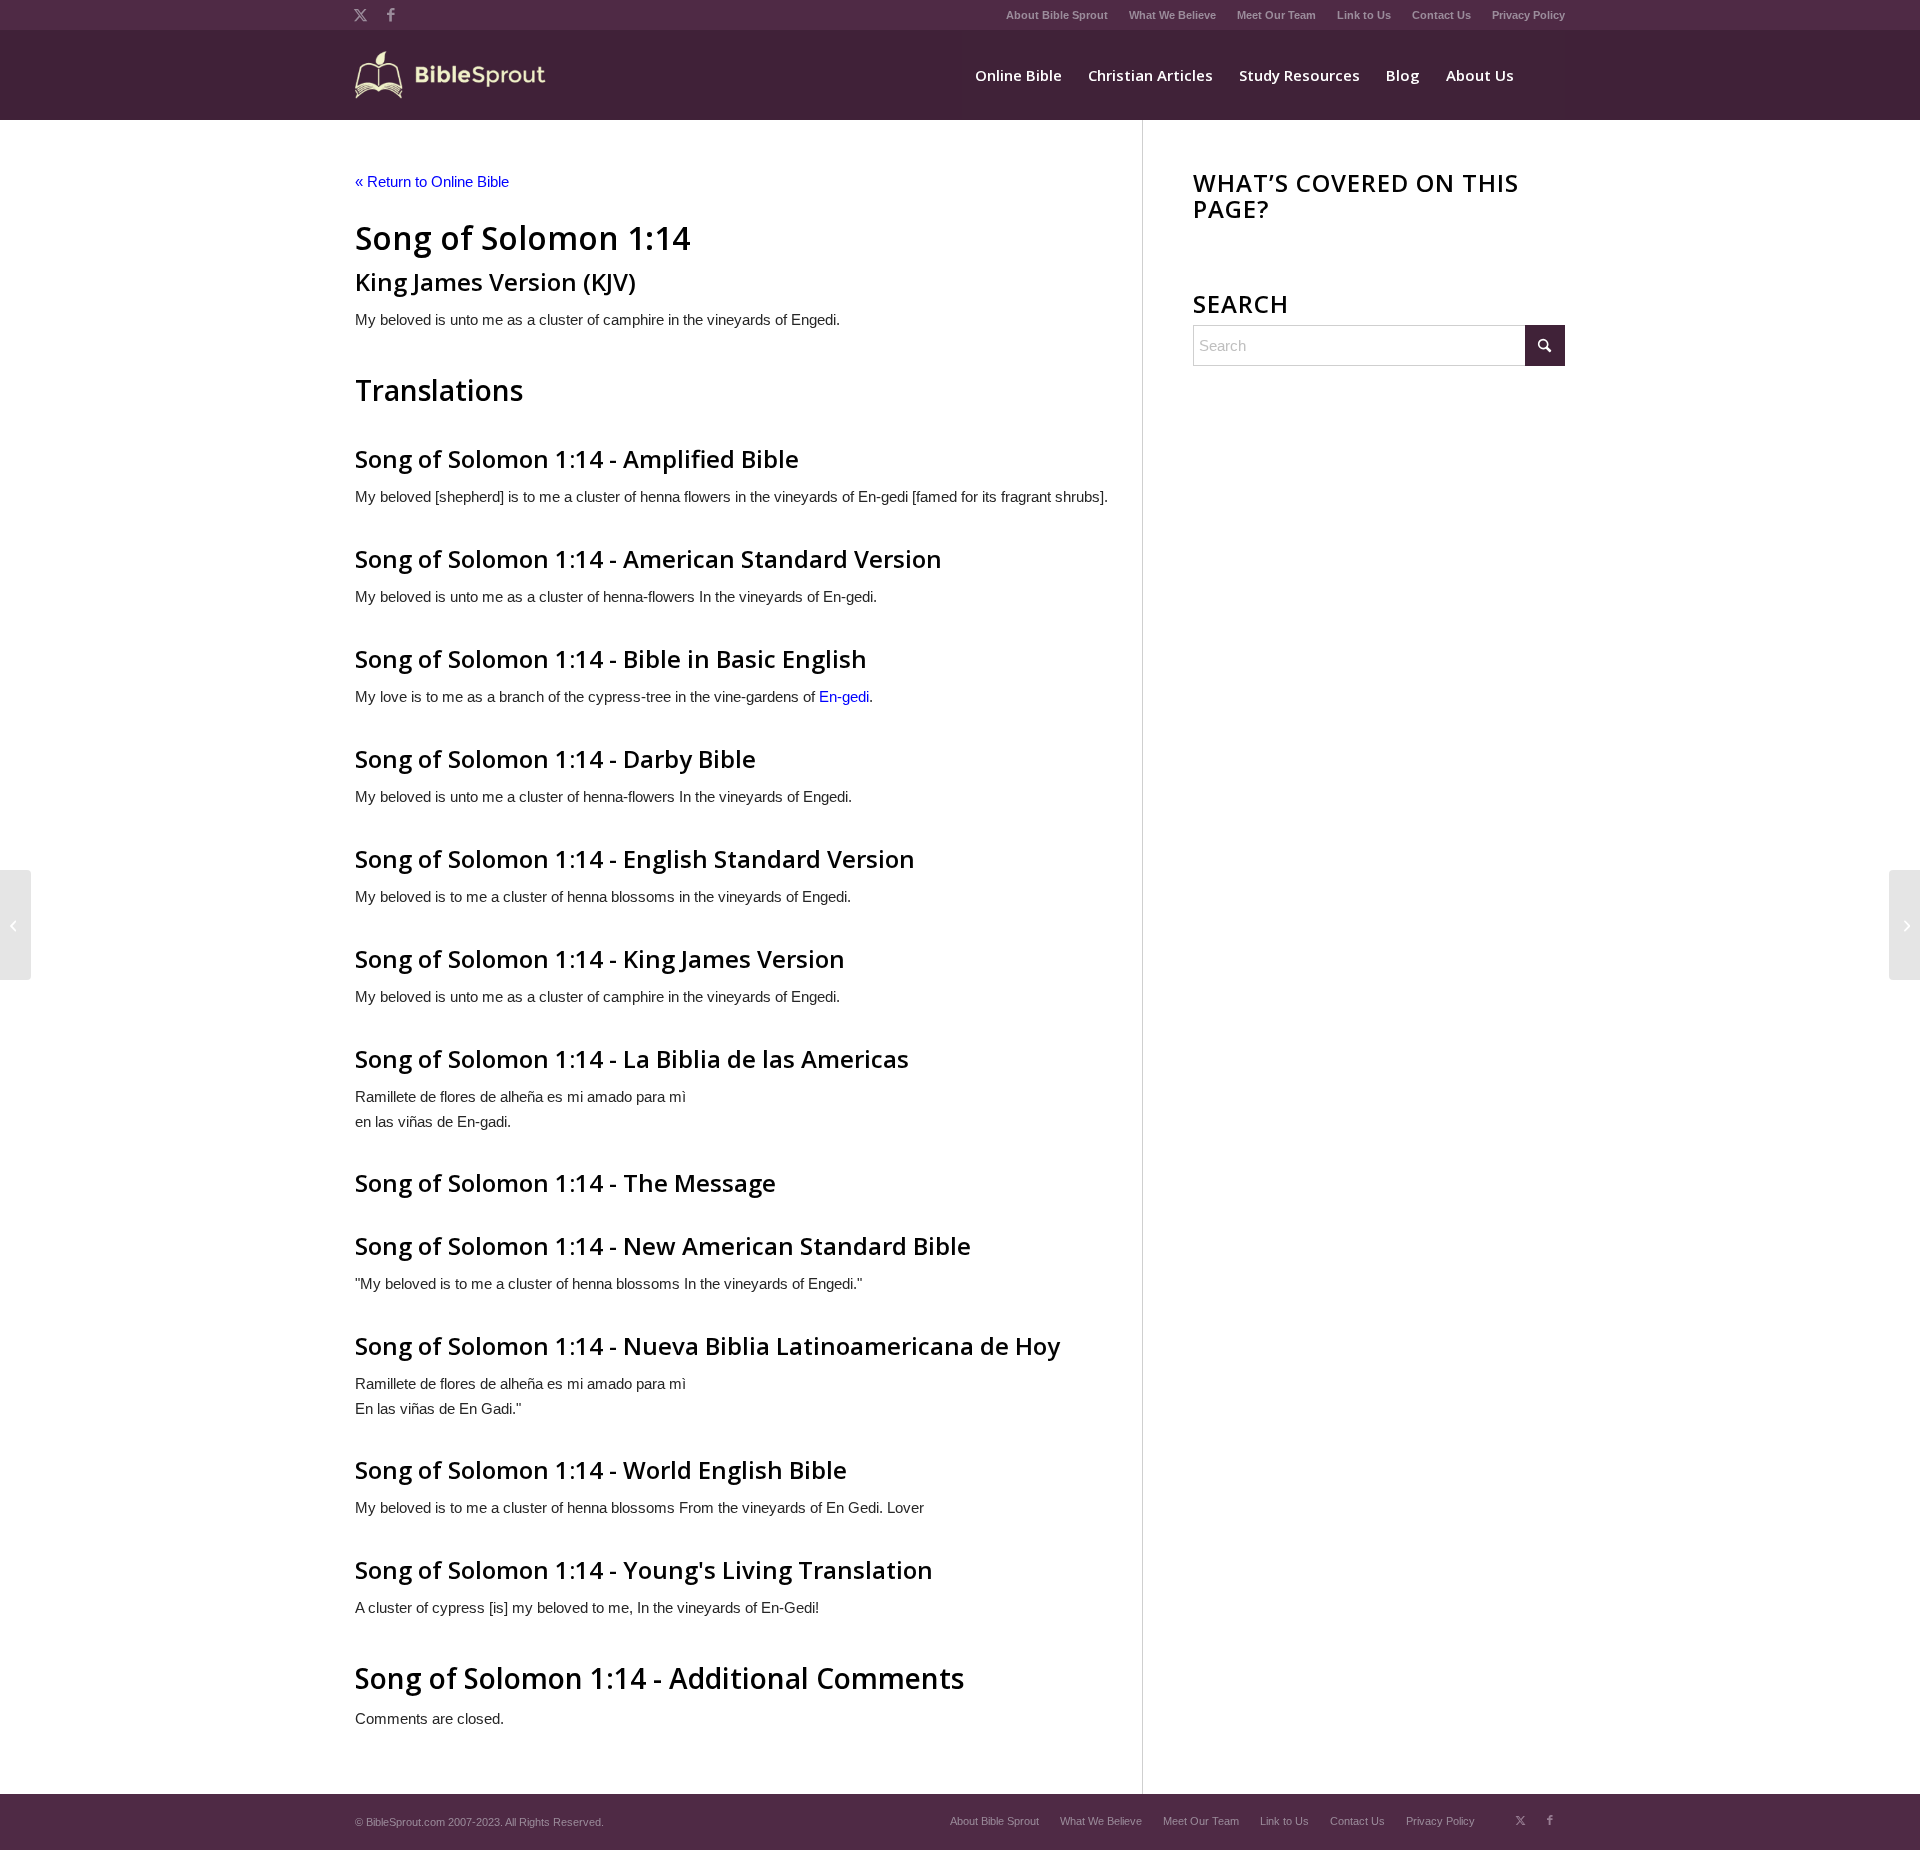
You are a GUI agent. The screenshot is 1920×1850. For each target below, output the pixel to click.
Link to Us (1364, 15)
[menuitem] (1057, 15)
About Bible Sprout (1057, 15)
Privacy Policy (1528, 15)
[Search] (1546, 75)
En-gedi (844, 696)
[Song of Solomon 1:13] (15, 925)
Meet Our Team (1276, 15)
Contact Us (1441, 15)
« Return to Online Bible (432, 181)
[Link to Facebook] (391, 15)
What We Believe (1172, 15)
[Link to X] (360, 15)
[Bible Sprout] (451, 75)
